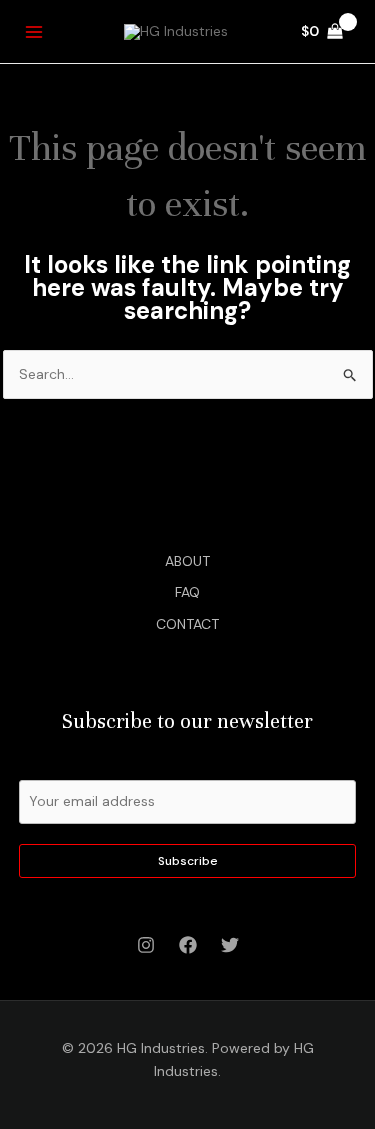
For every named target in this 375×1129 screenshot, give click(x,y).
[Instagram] (146, 945)
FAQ (187, 592)
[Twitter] (230, 945)
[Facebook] (188, 945)
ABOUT (187, 561)
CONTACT (187, 624)
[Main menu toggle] (34, 32)
